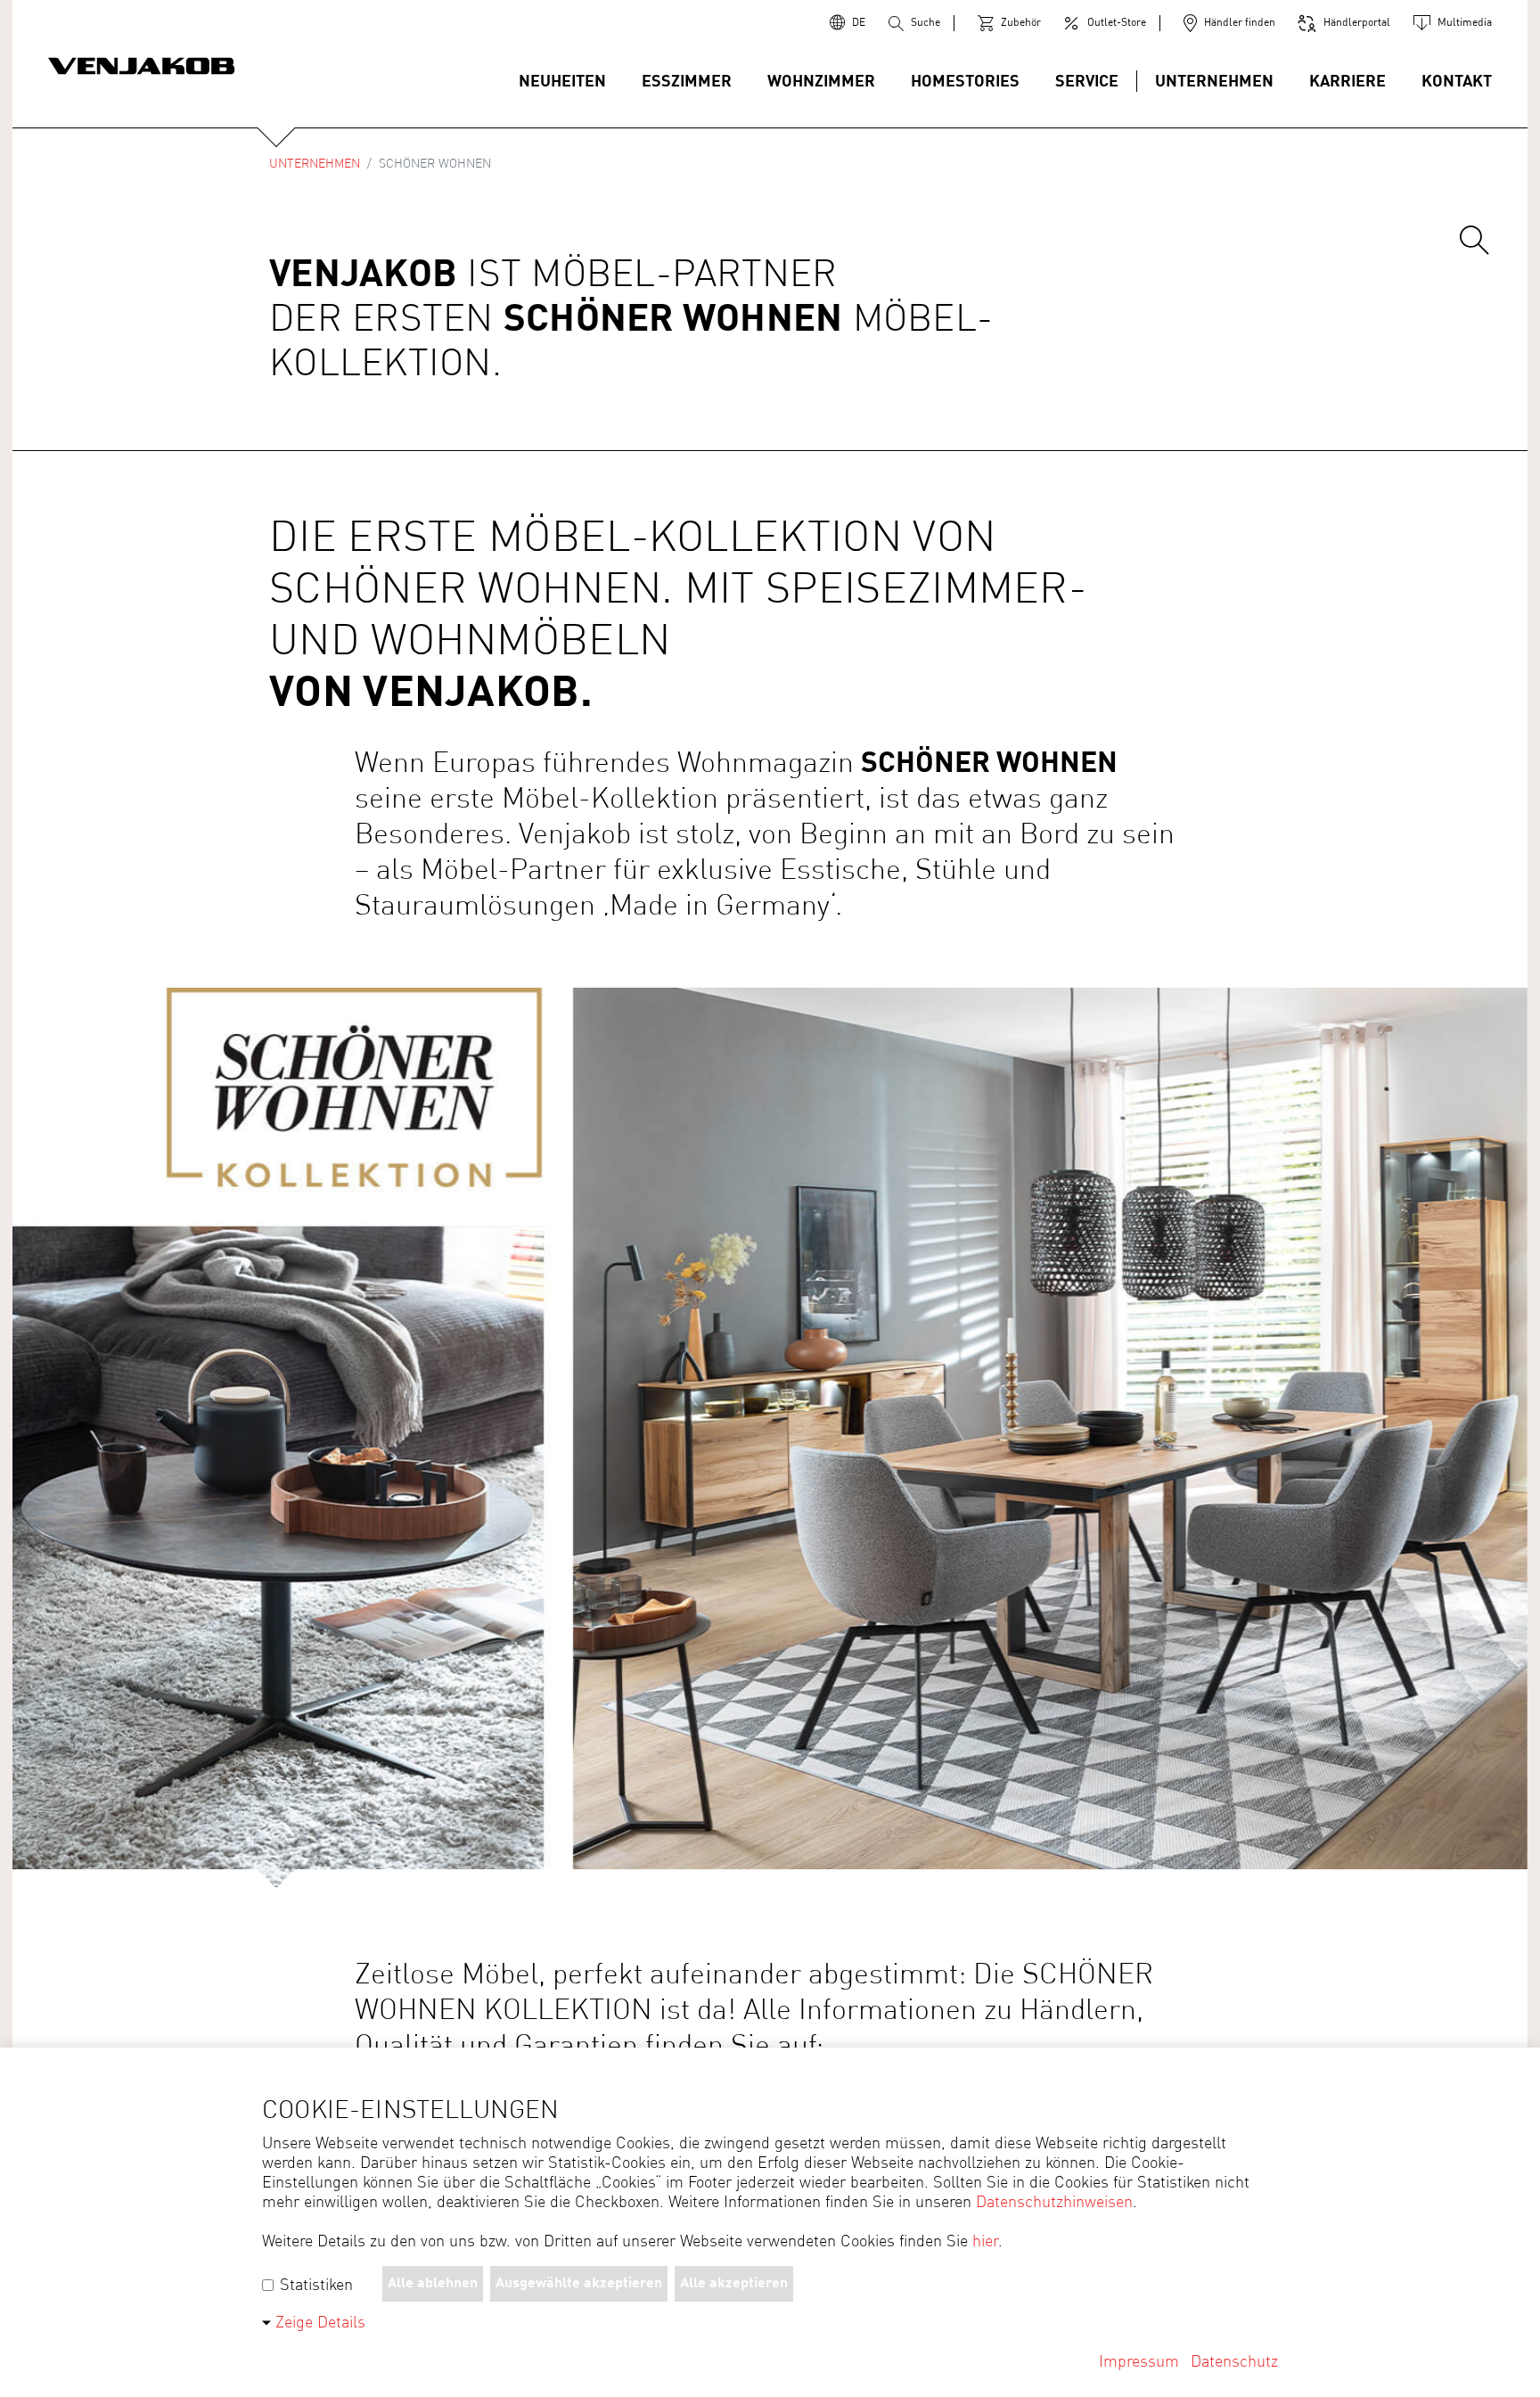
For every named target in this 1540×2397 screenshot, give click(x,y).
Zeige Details (320, 2323)
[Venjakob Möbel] (142, 68)
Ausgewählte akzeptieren (579, 2284)
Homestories (965, 82)
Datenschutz (1234, 2362)
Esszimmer (687, 82)
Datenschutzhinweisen (1054, 2203)
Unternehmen (1214, 82)
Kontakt (1457, 82)
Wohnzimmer (821, 82)
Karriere (1347, 82)
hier (985, 2242)
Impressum (1139, 2362)
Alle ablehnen (433, 2284)
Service (1087, 82)
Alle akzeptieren (734, 2284)
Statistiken (314, 2286)
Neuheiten (562, 82)
